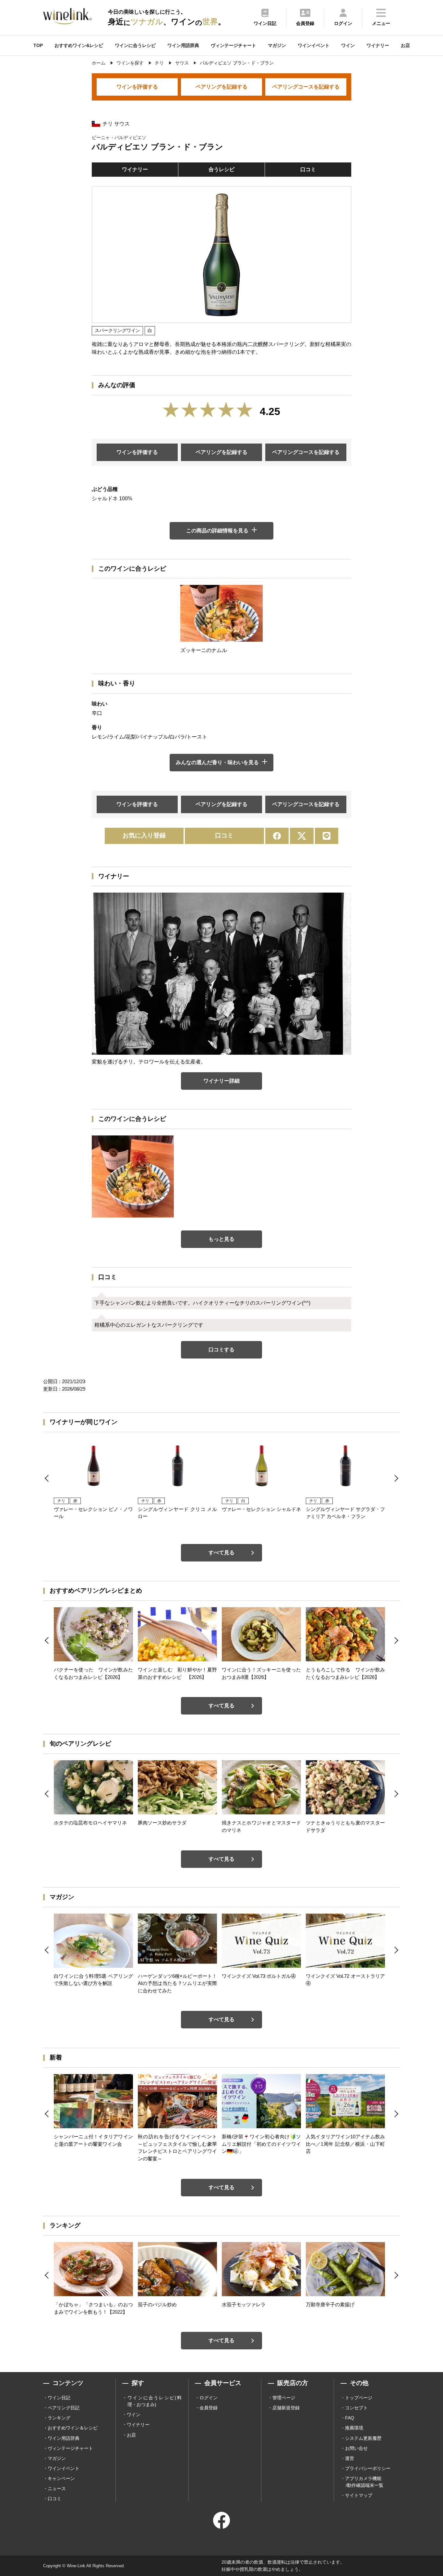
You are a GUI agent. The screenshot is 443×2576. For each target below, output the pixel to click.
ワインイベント (314, 45)
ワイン (348, 45)
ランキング (59, 2418)
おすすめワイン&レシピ (79, 45)
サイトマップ (359, 2495)
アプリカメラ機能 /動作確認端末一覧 (364, 2482)
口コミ (308, 169)
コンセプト (356, 2408)
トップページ (359, 2398)
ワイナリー (378, 45)
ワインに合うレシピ (135, 45)
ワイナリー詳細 (221, 1081)
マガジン (277, 45)
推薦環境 (354, 2428)
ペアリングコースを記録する (306, 87)
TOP (38, 45)
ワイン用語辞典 (183, 45)
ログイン (209, 2398)
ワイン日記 (59, 2398)
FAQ (350, 2418)
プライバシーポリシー (368, 2468)
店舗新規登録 (286, 2408)
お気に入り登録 (144, 835)
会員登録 (209, 2408)
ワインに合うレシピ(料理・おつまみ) (155, 2401)
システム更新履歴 (363, 2438)
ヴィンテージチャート (233, 45)
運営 (350, 2458)
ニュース (57, 2488)
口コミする (221, 1350)
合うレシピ (221, 169)
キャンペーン (61, 2478)
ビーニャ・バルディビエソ (119, 137)
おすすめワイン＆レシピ (73, 2428)
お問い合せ (356, 2448)
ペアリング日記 (64, 2408)
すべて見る (221, 1553)
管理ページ (284, 2398)
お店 (405, 45)
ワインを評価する (137, 87)
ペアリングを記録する (221, 87)
